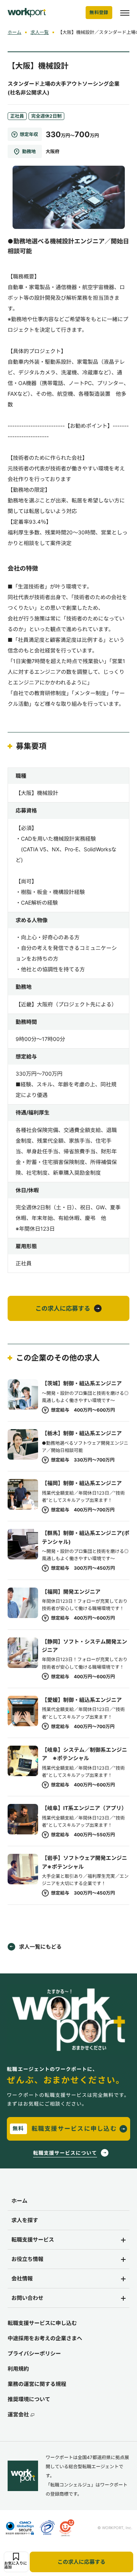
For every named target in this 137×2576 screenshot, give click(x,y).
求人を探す (25, 2220)
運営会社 (18, 2414)
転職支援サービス (33, 2239)
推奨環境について (29, 2399)
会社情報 (22, 2278)
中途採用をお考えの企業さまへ (45, 2338)
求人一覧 (40, 32)
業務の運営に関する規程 (37, 2384)
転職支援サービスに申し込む (42, 2323)
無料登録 (99, 12)
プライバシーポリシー (34, 2353)
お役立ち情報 (27, 2259)
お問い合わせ (27, 2298)
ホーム (14, 32)
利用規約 (18, 2369)
